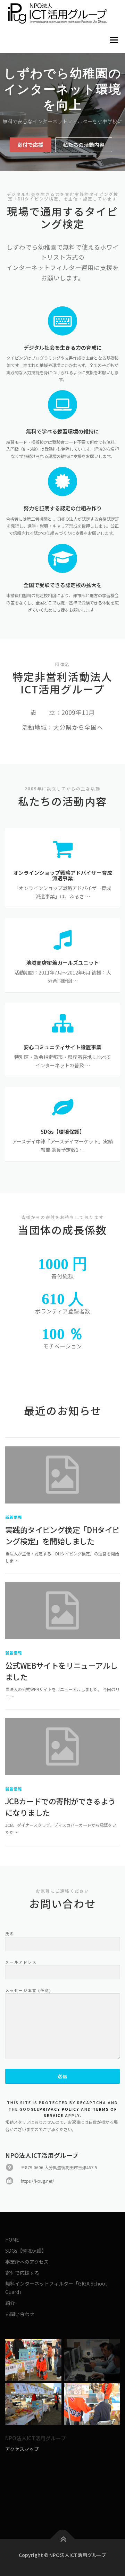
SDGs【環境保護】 (26, 2251)
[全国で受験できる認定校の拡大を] (62, 558)
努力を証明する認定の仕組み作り (63, 508)
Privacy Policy (60, 2109)
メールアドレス (21, 1962)
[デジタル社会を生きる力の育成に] (62, 320)
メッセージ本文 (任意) (28, 1990)
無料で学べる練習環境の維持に (62, 431)
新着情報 (14, 1517)
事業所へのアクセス (27, 2262)
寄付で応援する (22, 2273)
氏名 (10, 1933)
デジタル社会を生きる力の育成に (63, 347)
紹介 (10, 2303)
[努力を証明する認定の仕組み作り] (62, 481)
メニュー (114, 40)
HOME (12, 2240)
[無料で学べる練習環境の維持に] (62, 404)
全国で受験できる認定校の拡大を (63, 585)
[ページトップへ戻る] (63, 2539)
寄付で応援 (30, 145)
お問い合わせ (20, 2314)
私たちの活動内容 (84, 145)
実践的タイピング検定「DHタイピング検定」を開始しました (62, 1535)
